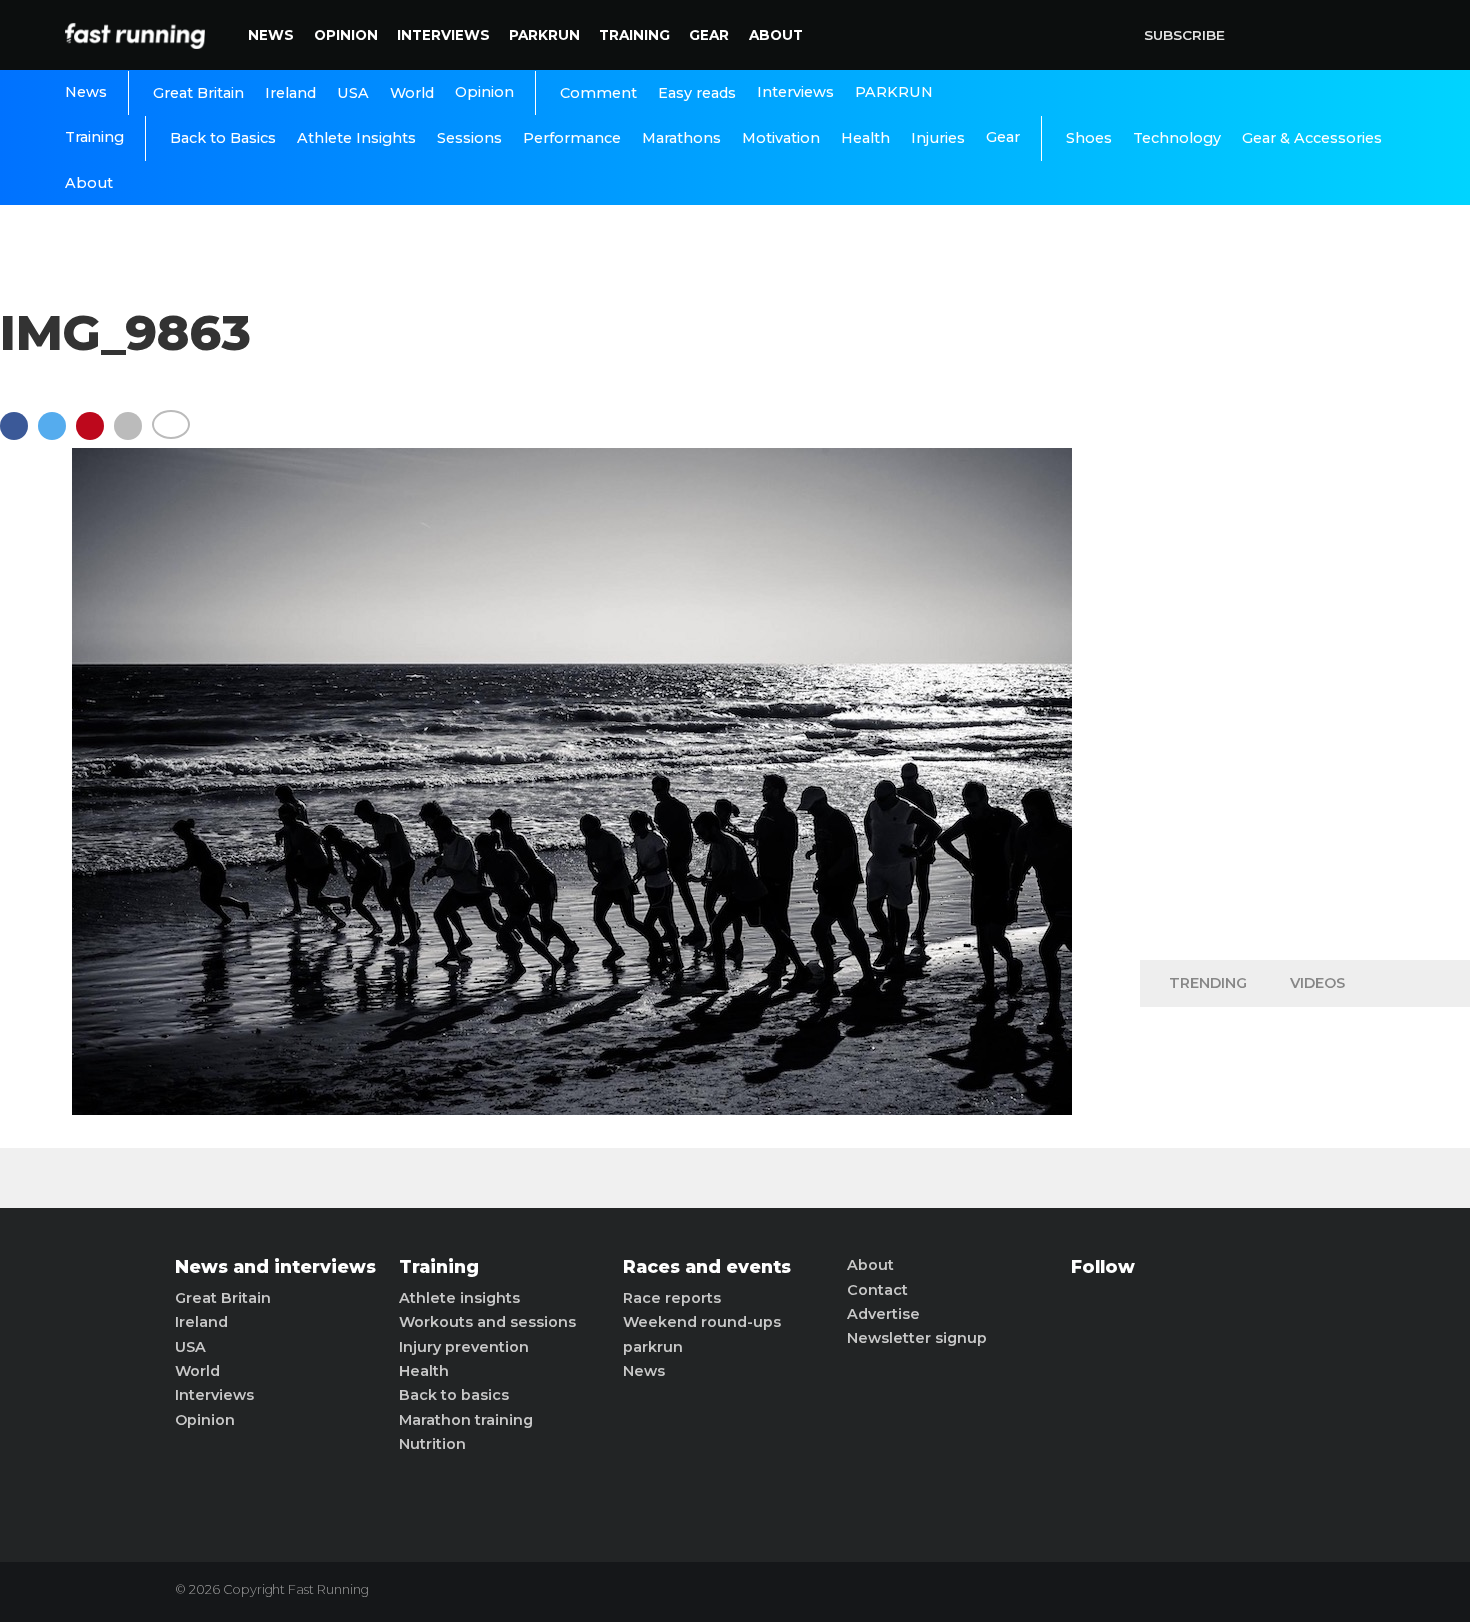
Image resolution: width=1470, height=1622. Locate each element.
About (776, 35)
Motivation (781, 138)
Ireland (290, 93)
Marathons (681, 138)
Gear (709, 35)
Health (865, 138)
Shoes (1089, 138)
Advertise (883, 1314)
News (271, 35)
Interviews (443, 35)
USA (353, 93)
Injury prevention (464, 1347)
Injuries (938, 138)
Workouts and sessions (487, 1322)
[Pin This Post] (95, 435)
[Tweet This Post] (57, 435)
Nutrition (432, 1444)
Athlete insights (459, 1298)
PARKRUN (544, 35)
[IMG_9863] (572, 1109)
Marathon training (466, 1420)
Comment (598, 93)
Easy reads (697, 93)
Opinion (346, 35)
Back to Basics (223, 138)
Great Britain (198, 93)
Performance (572, 138)
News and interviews (275, 1267)
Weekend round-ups (702, 1322)
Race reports (672, 1298)
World (412, 93)
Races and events (707, 1267)
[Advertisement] (1305, 630)
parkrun (653, 1347)
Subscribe (1184, 35)
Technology (1177, 138)
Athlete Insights (356, 138)
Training (634, 35)
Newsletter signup (917, 1338)
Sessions (469, 138)
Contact (877, 1290)
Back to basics (454, 1395)
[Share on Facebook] (19, 435)
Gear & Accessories (1312, 138)
